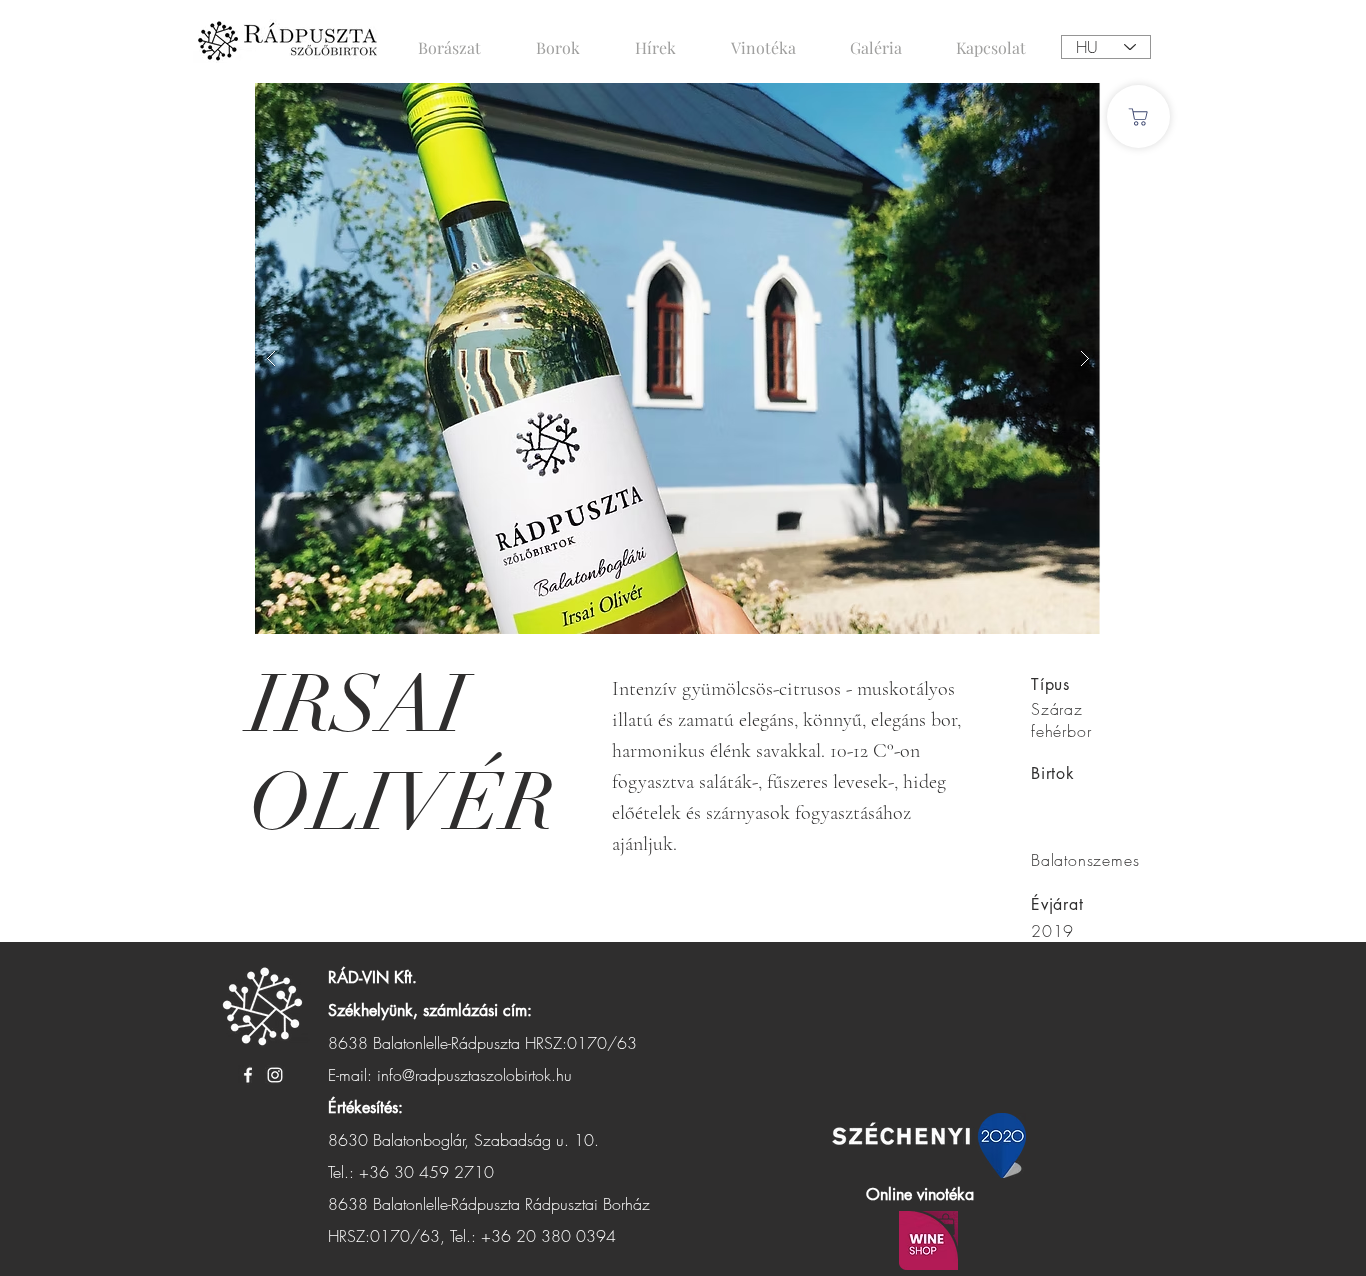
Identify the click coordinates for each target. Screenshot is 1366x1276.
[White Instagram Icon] (275, 1075)
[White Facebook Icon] (248, 1075)
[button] (678, 358)
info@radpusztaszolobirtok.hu (474, 1075)
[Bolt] (1138, 116)
